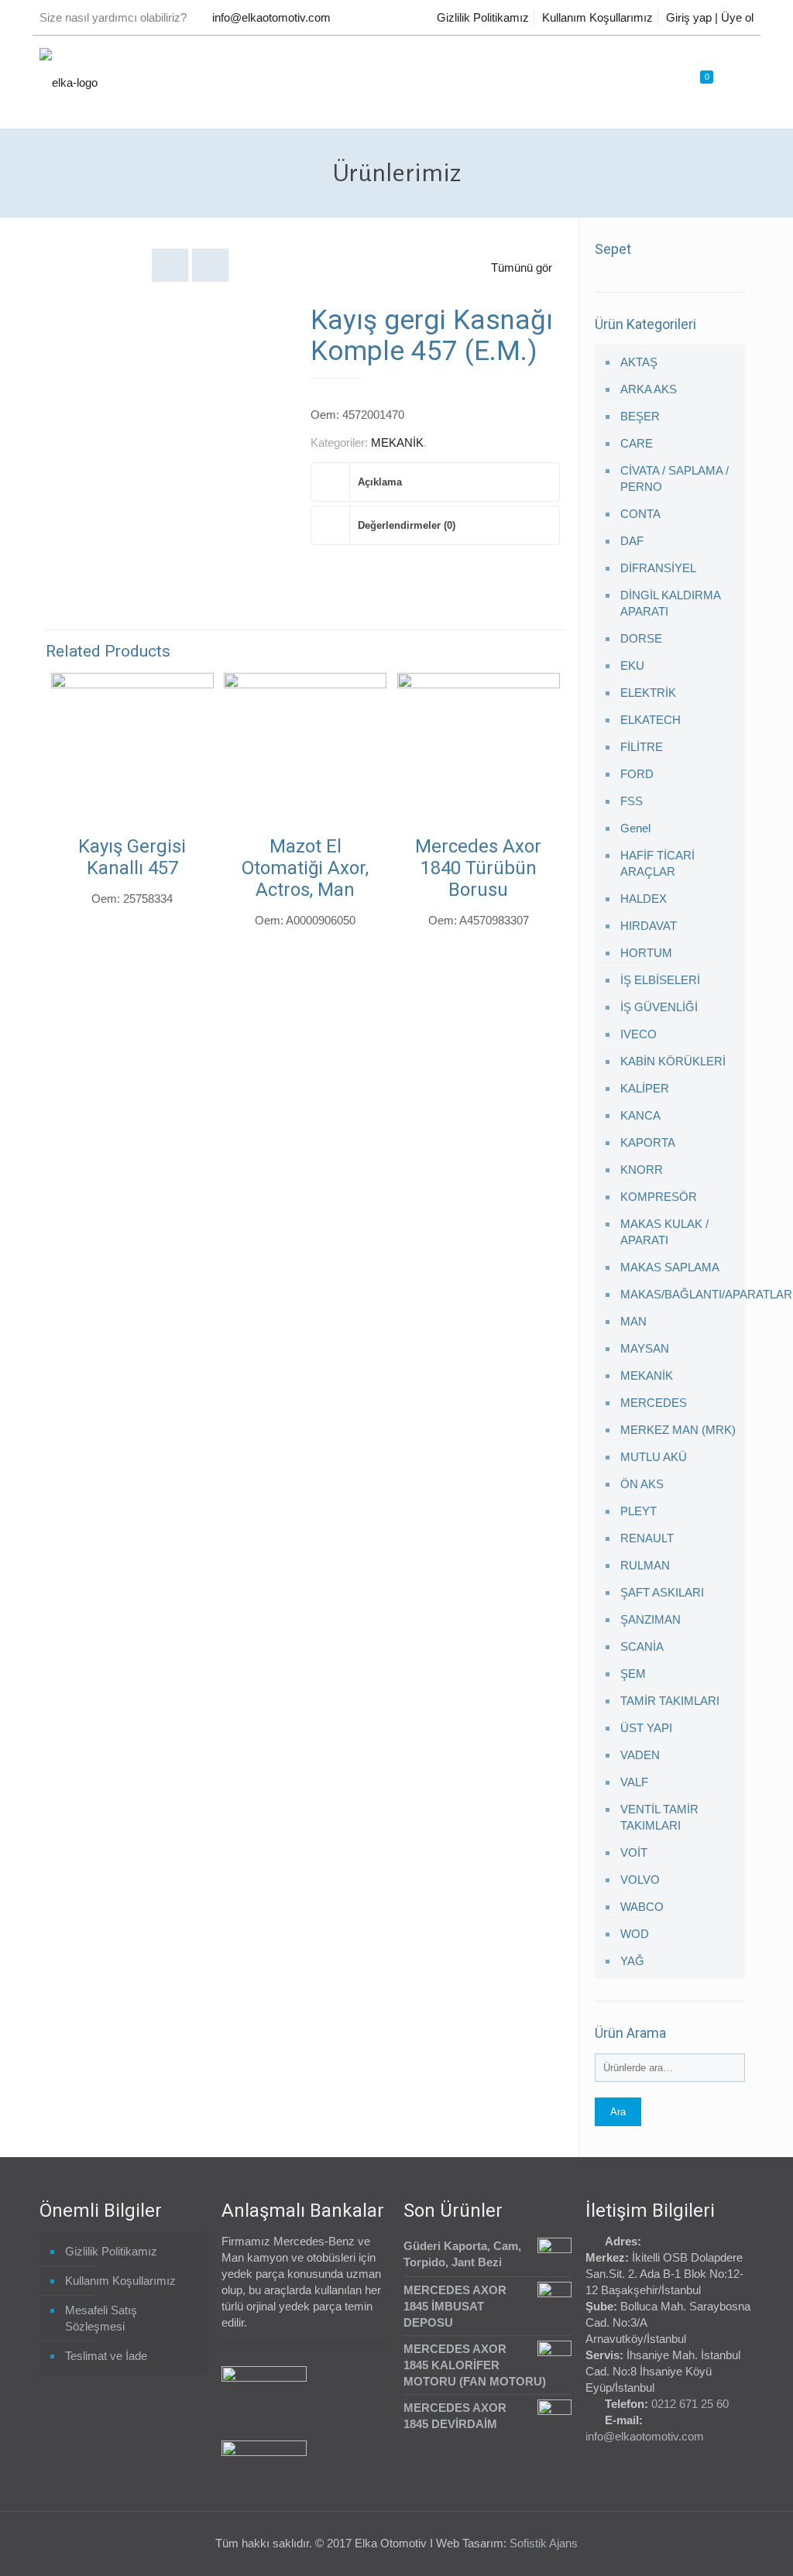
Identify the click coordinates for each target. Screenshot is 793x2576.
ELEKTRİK (648, 693)
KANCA (640, 1115)
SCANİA (642, 1646)
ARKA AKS (649, 389)
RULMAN (645, 1565)
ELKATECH (651, 720)
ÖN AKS (642, 1484)
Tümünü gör (522, 268)
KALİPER (645, 1088)
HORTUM (646, 953)
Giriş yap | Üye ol (710, 17)
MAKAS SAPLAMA (670, 1267)
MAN (633, 1321)
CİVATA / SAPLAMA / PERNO (675, 478)
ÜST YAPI (646, 1728)
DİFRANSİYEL (658, 568)
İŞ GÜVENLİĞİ (659, 1007)
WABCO (642, 1907)
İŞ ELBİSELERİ (660, 980)
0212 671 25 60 (690, 2404)
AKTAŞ (639, 362)
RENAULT (647, 1538)
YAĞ (632, 1961)
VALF (634, 1782)
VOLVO (640, 1880)
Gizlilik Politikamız (483, 17)
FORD (637, 774)
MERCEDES (654, 1403)
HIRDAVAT (649, 926)
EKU (632, 665)
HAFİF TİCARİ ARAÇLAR (657, 863)
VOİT (634, 1852)
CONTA (640, 514)
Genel (635, 828)
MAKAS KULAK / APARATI (664, 1232)
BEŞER (640, 416)
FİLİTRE (642, 747)
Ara (618, 2112)
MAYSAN (645, 1348)
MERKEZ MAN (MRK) (678, 1430)
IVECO (639, 1034)
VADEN (640, 1755)
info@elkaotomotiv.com (271, 17)
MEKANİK (397, 442)
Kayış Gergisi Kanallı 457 (132, 857)
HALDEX (644, 899)
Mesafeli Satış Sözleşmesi (101, 2318)
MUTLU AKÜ (654, 1457)
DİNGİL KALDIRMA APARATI (670, 603)
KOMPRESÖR (659, 1197)
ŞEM (633, 1674)
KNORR (642, 1170)
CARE (637, 443)
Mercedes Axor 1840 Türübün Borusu (478, 868)
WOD (635, 1934)
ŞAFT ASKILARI (662, 1592)
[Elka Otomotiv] (69, 82)
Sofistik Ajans (544, 2543)
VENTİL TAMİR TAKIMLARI (659, 1817)
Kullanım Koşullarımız (597, 17)
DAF (632, 541)
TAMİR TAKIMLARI (670, 1701)
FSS (632, 801)
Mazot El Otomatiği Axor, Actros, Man (305, 868)
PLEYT (639, 1511)
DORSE (641, 638)
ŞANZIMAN (651, 1619)
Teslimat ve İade (106, 2356)
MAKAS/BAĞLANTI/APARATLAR (679, 1294)
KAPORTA (648, 1142)
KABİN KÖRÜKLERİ (673, 1061)
